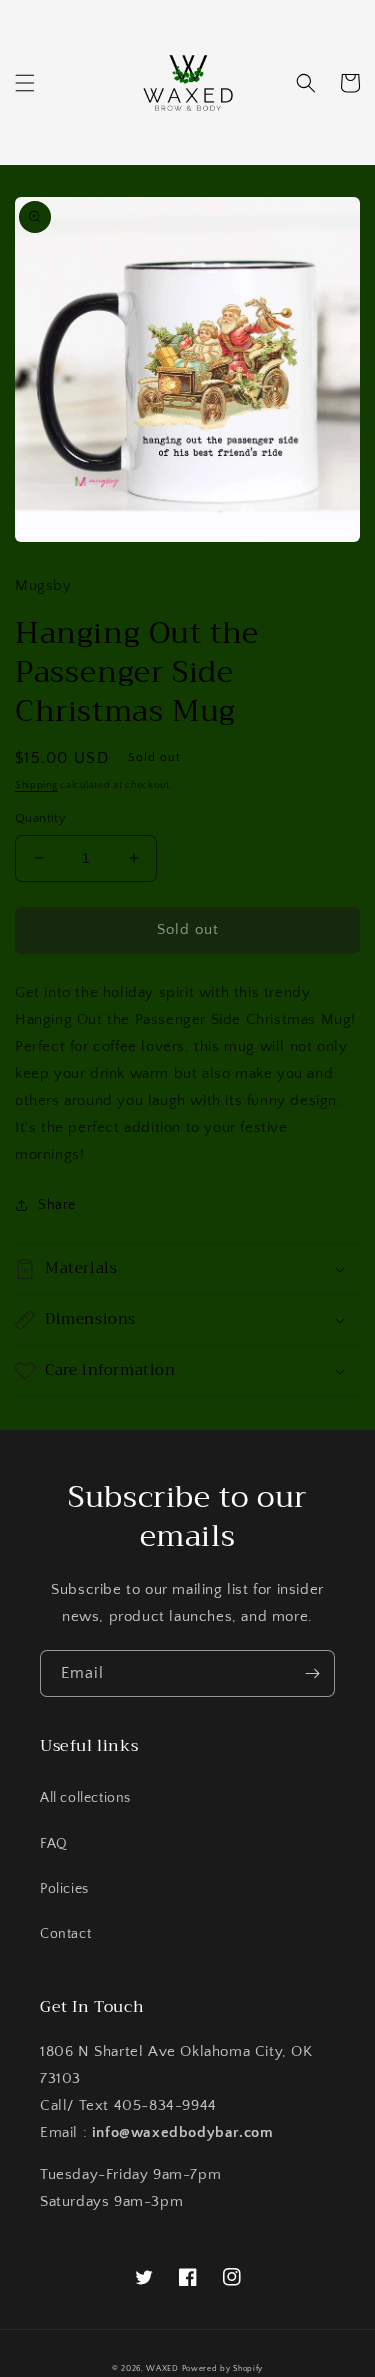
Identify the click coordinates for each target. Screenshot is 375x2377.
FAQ (54, 1844)
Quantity (40, 818)
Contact (65, 1934)
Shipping (36, 785)
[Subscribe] (312, 1673)
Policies (64, 1889)
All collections (85, 1798)
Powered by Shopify (223, 2368)
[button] (25, 83)
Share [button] (57, 1205)
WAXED (162, 2368)
